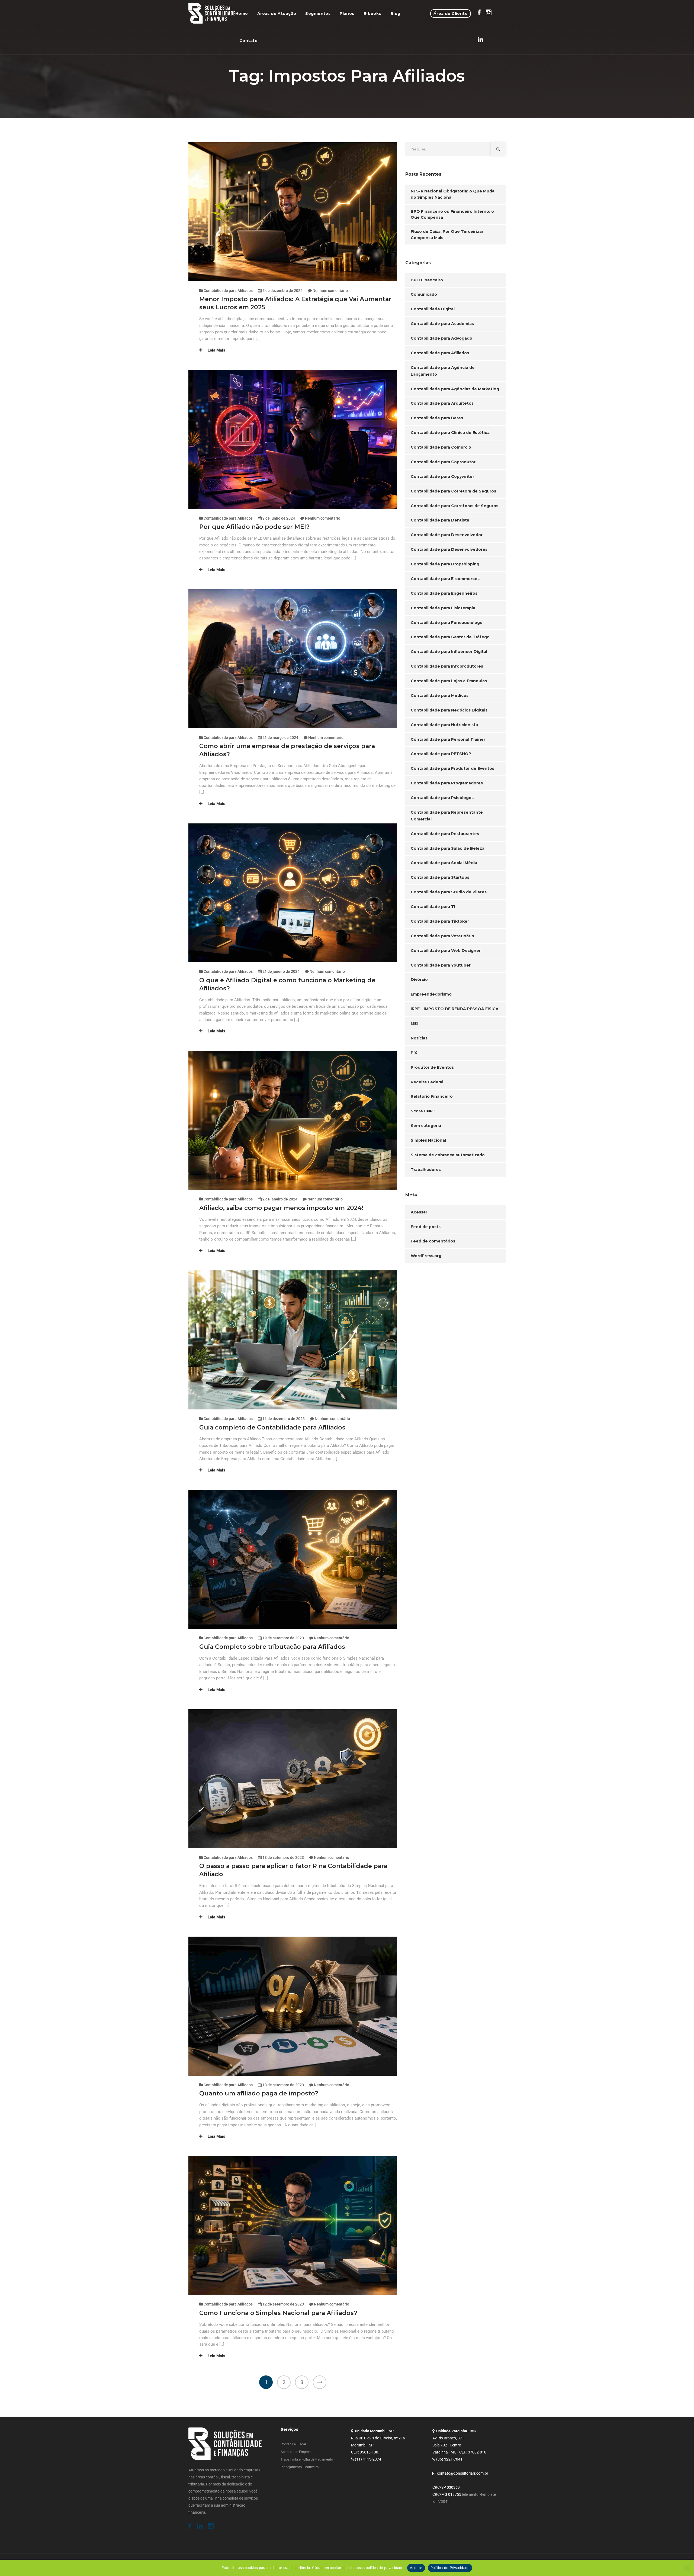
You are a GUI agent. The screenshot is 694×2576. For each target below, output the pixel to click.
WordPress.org (426, 1256)
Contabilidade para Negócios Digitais (449, 710)
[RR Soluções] (212, 14)
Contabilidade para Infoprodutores (447, 666)
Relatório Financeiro (432, 1096)
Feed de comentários (433, 1241)
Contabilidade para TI (433, 907)
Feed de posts (426, 1227)
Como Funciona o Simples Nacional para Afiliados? (278, 2313)
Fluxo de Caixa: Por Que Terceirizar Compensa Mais (447, 235)
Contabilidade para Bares (437, 418)
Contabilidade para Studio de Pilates (449, 892)
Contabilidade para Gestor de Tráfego (450, 637)
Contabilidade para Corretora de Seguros (453, 491)
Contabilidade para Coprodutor (443, 462)
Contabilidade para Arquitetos (442, 403)
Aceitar (416, 2568)
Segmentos (318, 14)
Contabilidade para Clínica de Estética (450, 433)
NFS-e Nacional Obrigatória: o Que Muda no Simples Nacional (453, 194)
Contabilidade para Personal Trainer (448, 739)
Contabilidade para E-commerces (445, 579)
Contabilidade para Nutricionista (444, 725)
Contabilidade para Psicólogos (442, 798)
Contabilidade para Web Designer (446, 951)
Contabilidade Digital (433, 309)
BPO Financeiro (427, 280)
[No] (687, 2568)
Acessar (419, 1212)
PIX (414, 1053)
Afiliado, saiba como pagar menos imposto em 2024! (283, 1208)
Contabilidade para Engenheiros (444, 593)
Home (242, 14)
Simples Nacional (428, 1140)
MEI (414, 1023)
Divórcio (419, 980)
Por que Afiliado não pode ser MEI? (255, 527)
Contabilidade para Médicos (440, 695)
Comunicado (424, 294)
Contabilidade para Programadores (447, 783)
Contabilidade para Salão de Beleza (448, 848)
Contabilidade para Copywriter (442, 476)
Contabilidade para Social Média (444, 863)
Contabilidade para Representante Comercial (447, 816)
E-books (372, 14)
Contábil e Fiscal (293, 2444)
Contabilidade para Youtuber (441, 965)
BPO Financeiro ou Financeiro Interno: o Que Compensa (452, 215)
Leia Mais (216, 350)
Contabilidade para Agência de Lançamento (443, 371)
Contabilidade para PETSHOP (441, 754)
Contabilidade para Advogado (441, 338)
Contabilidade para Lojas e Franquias (449, 681)
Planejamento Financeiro (300, 2467)
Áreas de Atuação (277, 14)
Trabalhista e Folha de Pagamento (307, 2459)
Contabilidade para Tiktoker (440, 921)
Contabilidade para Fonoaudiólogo (447, 623)
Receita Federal (427, 1082)
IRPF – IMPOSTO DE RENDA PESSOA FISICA (455, 1009)
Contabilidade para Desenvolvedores (449, 549)
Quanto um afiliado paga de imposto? (259, 2093)
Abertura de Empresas (298, 2452)
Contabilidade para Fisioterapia (443, 608)
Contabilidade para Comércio (441, 447)
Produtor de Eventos (432, 1067)
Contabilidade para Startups (440, 877)
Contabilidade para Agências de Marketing (455, 389)
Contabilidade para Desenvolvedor (447, 535)
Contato (248, 41)
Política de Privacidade (450, 2568)
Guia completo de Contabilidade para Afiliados (272, 1427)
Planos (347, 14)
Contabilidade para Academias (442, 324)
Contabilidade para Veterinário (442, 936)
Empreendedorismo (431, 994)
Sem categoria (426, 1126)
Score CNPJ (423, 1111)
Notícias (419, 1038)
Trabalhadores (426, 1170)
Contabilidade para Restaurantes (445, 834)
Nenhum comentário (330, 291)
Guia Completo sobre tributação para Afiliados (272, 1647)
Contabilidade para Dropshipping (445, 564)
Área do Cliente (451, 14)
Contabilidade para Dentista (440, 520)
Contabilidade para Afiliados (228, 291)
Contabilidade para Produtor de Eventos (452, 768)
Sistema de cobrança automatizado (448, 1155)
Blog (395, 14)
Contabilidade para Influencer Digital (449, 652)
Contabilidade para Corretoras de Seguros (454, 506)
